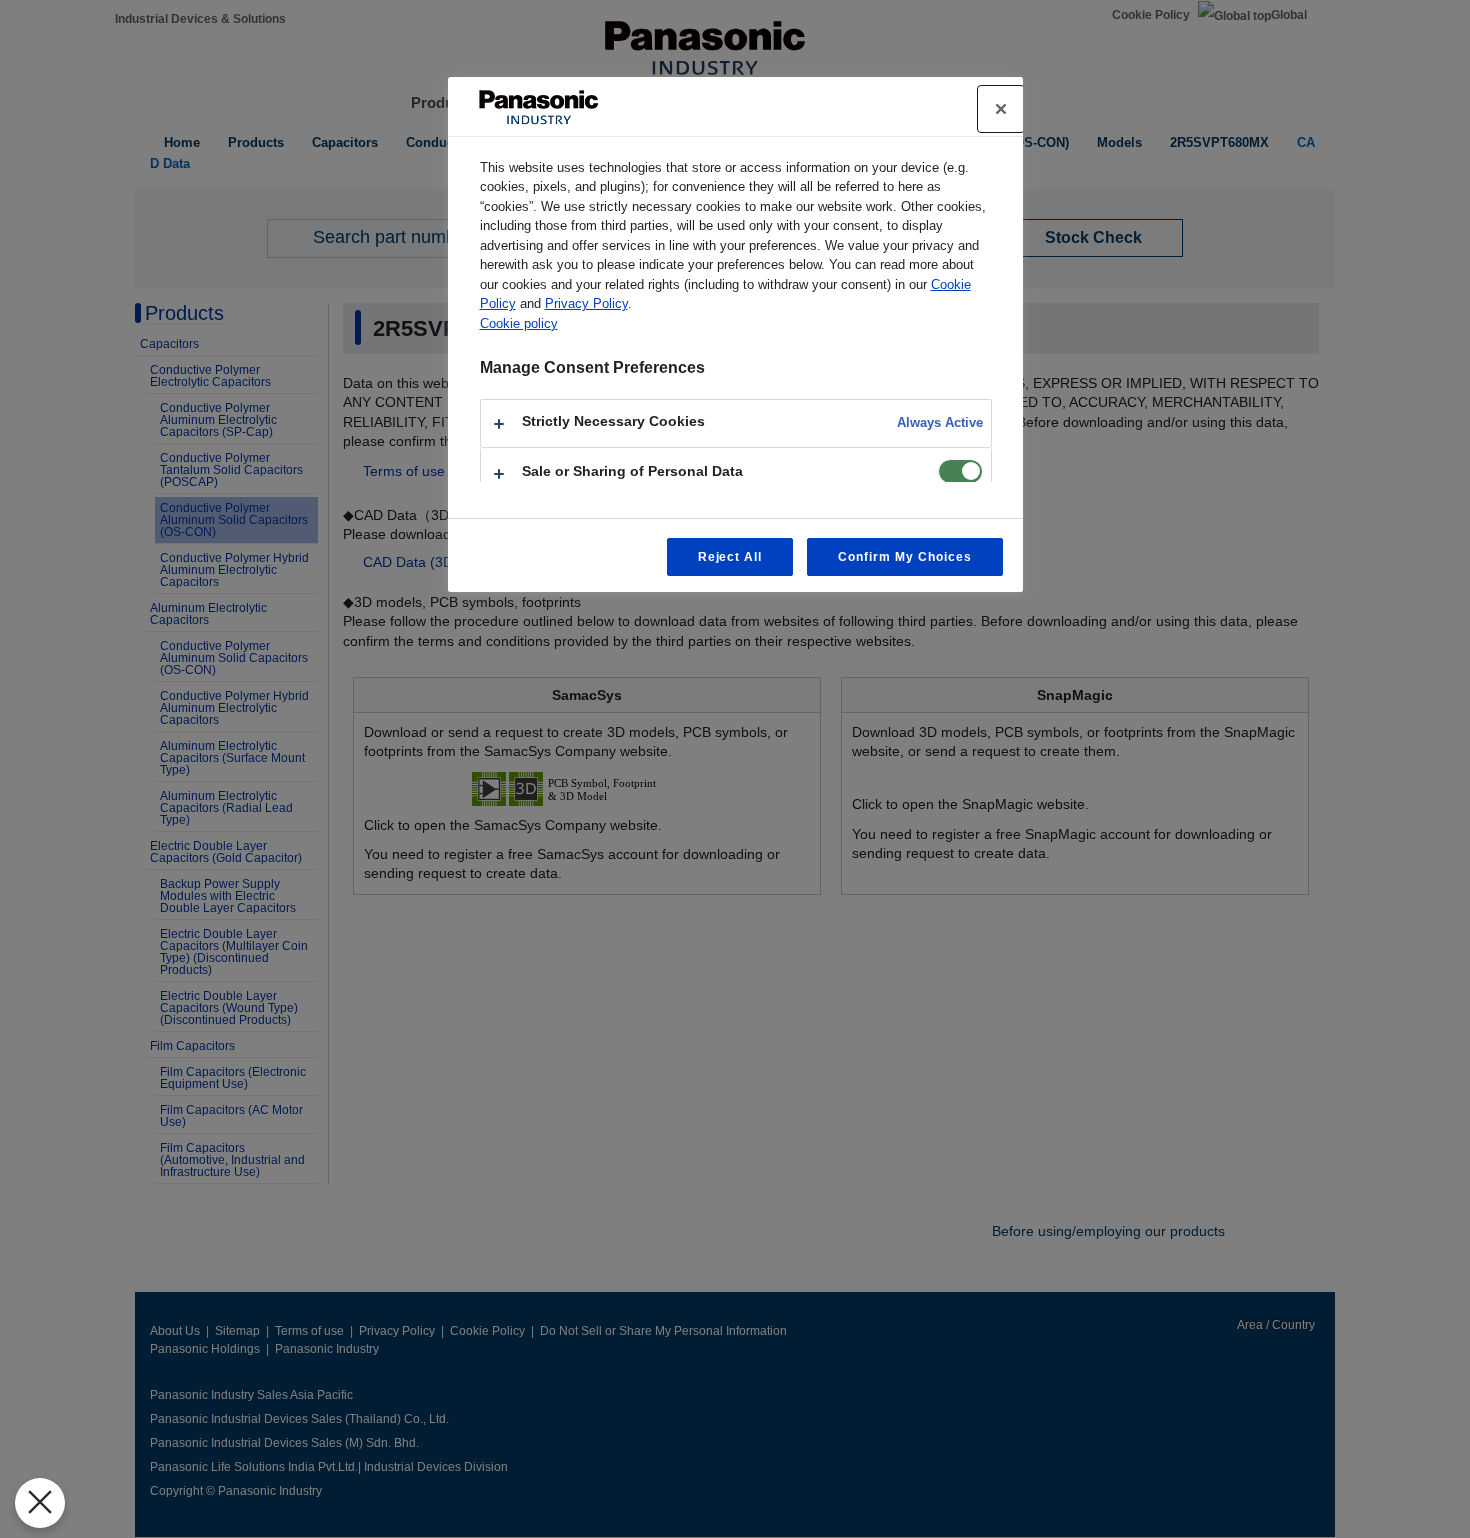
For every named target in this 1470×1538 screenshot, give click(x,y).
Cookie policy (519, 323)
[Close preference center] (1001, 109)
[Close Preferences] (40, 1503)
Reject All (730, 557)
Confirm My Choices (904, 557)
